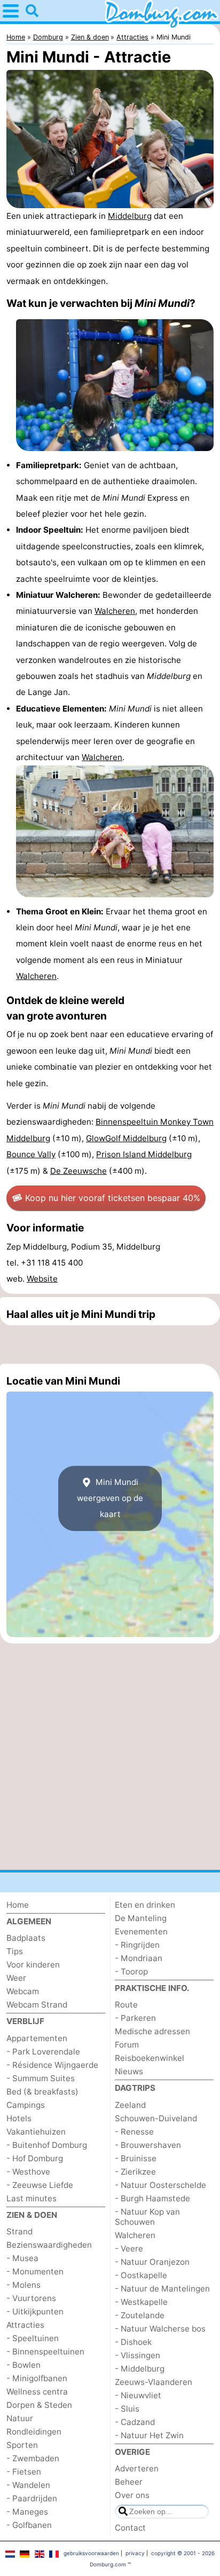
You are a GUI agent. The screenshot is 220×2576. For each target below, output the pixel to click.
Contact (130, 2528)
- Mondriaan (139, 1958)
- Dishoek (133, 2342)
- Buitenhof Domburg (47, 2145)
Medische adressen (152, 2031)
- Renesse (134, 2132)
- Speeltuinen (33, 2338)
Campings (26, 2105)
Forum (127, 2045)
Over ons (132, 2495)
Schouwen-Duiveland (156, 2118)
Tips (15, 1951)
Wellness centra (37, 2392)
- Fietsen (24, 2472)
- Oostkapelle (141, 2275)
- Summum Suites (41, 2078)
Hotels (19, 2118)
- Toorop (131, 1971)
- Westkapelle (141, 2302)
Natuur (20, 2418)
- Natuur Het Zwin (149, 2435)
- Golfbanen (29, 2525)
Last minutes (32, 2198)
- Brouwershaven (148, 2145)
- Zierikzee (135, 2172)
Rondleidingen (34, 2432)
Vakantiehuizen (36, 2132)
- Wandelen (28, 2485)
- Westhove (28, 2172)
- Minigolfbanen (37, 2378)
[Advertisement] (110, 1345)
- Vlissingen (137, 2355)
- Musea (22, 2258)
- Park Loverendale (43, 2052)
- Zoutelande (140, 2315)
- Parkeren (135, 2018)
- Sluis (127, 2409)
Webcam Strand (37, 2005)
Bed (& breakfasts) (42, 2092)
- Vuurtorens (31, 2298)
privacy (135, 2553)
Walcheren (115, 611)
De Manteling (141, 1918)
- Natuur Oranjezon (152, 2262)
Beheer (129, 2482)
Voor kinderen (33, 1965)
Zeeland (130, 2105)
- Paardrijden (32, 2498)
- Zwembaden (33, 2458)
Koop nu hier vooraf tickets (113, 1198)
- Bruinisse (136, 2158)
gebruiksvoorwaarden (91, 2553)
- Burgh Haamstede (152, 2198)
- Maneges (27, 2512)
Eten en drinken (145, 1905)
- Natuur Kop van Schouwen (147, 2217)
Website (42, 1279)
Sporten (22, 2445)
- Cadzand (135, 2422)
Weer (16, 1978)
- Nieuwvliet (138, 2395)
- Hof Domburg (35, 2158)
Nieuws (129, 2071)
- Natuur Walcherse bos (160, 2329)
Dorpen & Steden (39, 2405)
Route (126, 2005)
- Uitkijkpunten (35, 2312)
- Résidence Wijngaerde (52, 2065)
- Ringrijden (137, 1945)
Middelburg (130, 216)
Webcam (23, 1991)
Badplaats (26, 1938)
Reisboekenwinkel (150, 2058)
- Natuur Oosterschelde (160, 2185)
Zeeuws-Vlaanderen (154, 2382)
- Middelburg (140, 2369)
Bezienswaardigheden (49, 2245)
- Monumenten (35, 2271)
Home (18, 1905)
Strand (19, 2231)
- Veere (129, 2249)
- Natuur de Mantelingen (162, 2289)
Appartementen (37, 2038)
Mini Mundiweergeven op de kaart (110, 1498)
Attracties (25, 2325)
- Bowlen (23, 2365)
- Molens (23, 2285)
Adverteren (137, 2468)
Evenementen (141, 1931)
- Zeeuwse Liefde (40, 2185)
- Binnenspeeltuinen (45, 2352)
